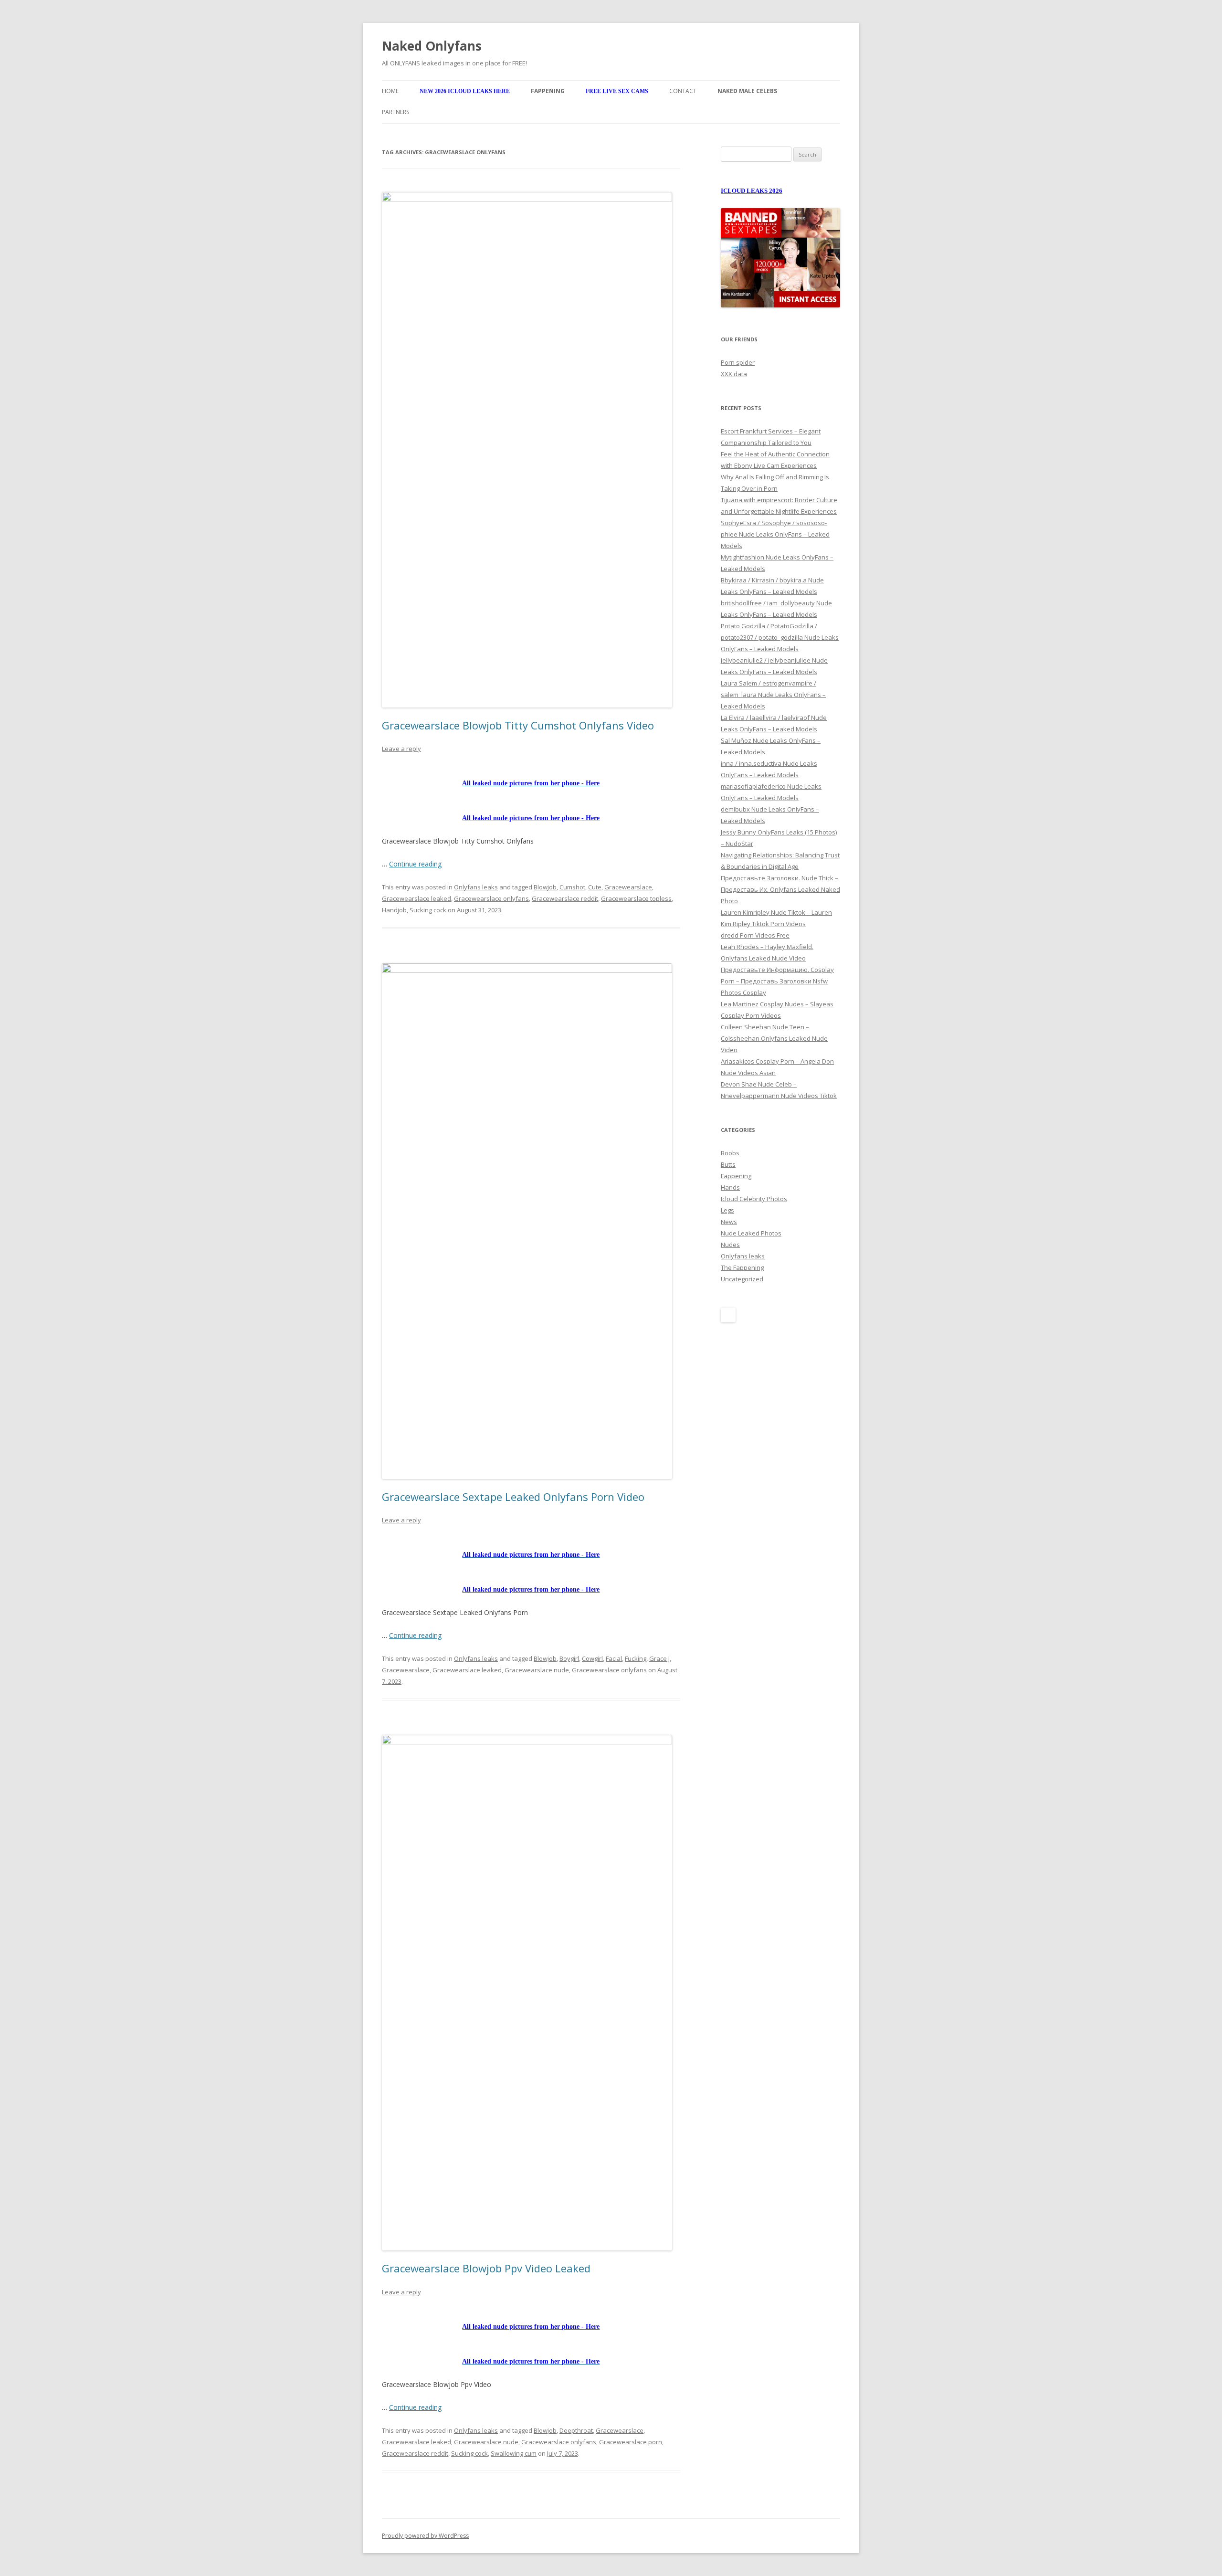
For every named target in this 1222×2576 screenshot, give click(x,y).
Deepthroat (576, 2430)
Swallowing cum (514, 2453)
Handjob (394, 910)
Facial (614, 1658)
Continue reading (415, 864)
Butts (728, 1164)
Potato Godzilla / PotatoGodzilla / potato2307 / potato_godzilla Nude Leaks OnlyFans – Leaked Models (780, 637)
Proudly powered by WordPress (425, 2536)
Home (390, 91)
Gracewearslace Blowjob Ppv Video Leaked (486, 2268)
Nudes (730, 1245)
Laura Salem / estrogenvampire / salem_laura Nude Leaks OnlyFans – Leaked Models (773, 695)
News (729, 1222)
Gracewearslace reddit (565, 898)
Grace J (659, 1658)
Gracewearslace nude (537, 1670)
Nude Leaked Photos (751, 1233)
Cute (595, 887)
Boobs (730, 1153)
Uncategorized (742, 1279)
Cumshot (572, 887)
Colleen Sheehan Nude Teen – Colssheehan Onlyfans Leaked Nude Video (774, 1038)
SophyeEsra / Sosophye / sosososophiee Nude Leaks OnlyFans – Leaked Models (775, 534)
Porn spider (738, 362)
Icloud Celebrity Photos (754, 1199)
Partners (395, 112)
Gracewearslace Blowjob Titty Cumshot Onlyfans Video (518, 725)
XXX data (734, 374)
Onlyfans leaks (476, 887)
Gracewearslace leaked (416, 898)
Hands (730, 1187)
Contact (683, 91)
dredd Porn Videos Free (755, 935)
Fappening (736, 1176)
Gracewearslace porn (631, 2442)
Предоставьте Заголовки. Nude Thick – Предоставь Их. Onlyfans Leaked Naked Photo (780, 889)
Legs (727, 1210)
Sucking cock (428, 910)
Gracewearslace (628, 887)
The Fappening (742, 1267)
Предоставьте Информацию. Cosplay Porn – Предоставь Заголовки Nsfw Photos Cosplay (777, 981)
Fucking (636, 1658)
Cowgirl (592, 1658)
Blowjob (545, 887)
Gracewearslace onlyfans (491, 898)
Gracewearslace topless (636, 898)
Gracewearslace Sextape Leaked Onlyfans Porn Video (513, 1497)
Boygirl (569, 1658)
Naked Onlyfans (432, 46)
